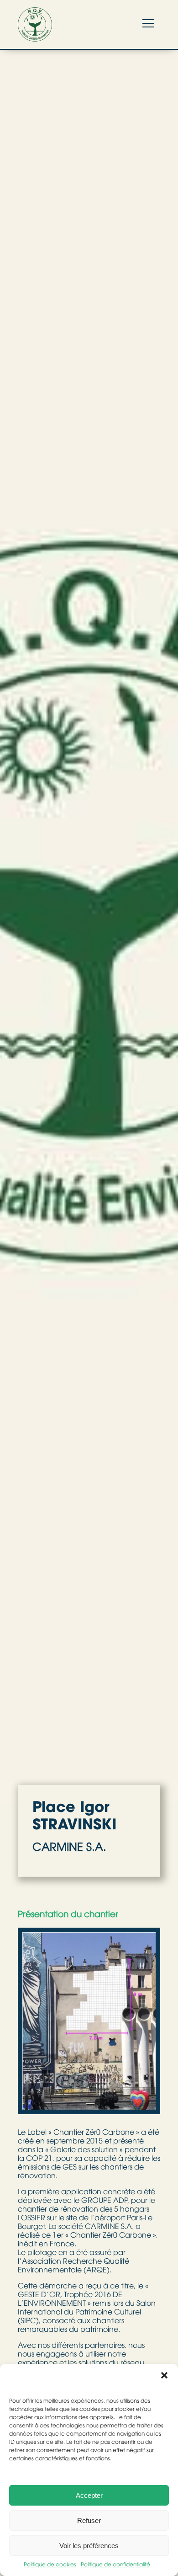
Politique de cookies (50, 2565)
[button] (164, 2375)
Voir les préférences (89, 2546)
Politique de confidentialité (115, 2565)
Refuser (89, 2520)
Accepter (89, 2495)
